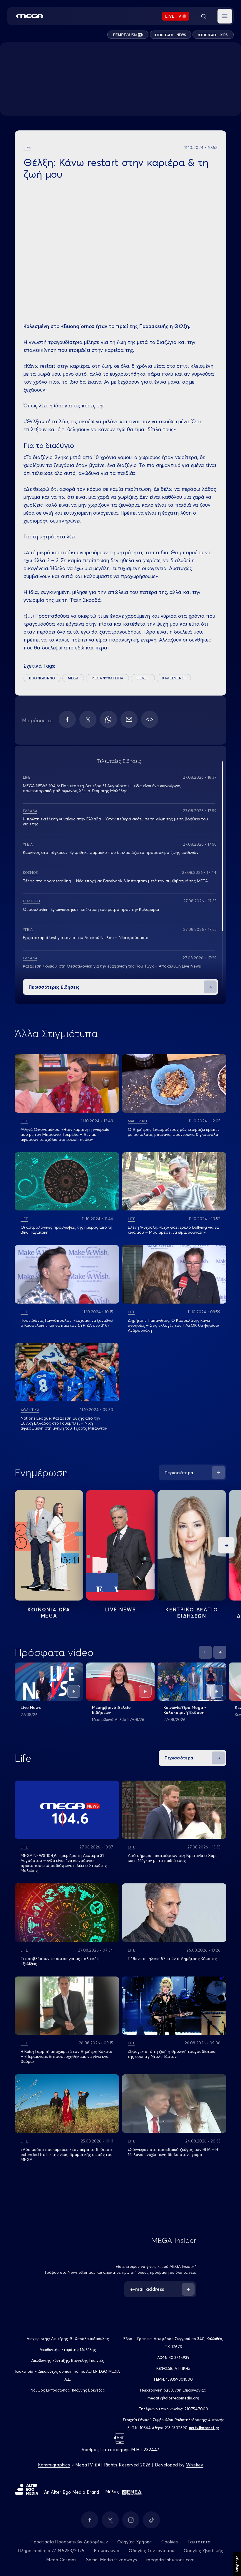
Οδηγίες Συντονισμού (152, 2551)
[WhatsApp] (108, 719)
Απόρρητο (237, 2564)
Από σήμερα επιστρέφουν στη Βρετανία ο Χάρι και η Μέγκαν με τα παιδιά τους (172, 1858)
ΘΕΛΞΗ (143, 678)
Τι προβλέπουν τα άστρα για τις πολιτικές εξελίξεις (60, 1961)
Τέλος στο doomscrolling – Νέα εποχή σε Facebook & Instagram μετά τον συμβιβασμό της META (115, 881)
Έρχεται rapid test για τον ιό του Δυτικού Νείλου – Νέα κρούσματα (86, 938)
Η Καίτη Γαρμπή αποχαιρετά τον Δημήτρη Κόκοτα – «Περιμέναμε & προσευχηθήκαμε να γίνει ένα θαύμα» (66, 2056)
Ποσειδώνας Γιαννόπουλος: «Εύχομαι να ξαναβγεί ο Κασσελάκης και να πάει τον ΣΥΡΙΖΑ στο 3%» (67, 1323)
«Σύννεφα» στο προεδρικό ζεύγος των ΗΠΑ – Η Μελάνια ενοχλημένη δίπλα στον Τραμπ (173, 2152)
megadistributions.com (170, 2560)
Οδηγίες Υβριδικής (203, 2551)
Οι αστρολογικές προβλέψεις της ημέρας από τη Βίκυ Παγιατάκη (66, 1230)
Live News (120, 1609)
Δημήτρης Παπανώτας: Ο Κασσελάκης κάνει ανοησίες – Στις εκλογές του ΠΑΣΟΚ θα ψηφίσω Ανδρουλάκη (173, 1325)
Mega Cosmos (61, 2560)
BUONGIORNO (42, 678)
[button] (225, 16)
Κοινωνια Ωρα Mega (49, 1613)
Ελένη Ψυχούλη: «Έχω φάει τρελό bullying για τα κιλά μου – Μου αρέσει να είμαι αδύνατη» (173, 1230)
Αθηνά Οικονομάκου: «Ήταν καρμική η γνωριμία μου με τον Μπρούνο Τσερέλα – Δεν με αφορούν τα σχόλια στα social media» (65, 1134)
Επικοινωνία (107, 2551)
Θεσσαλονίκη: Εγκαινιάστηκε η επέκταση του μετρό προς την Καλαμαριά (91, 909)
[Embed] (150, 719)
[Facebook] (67, 719)
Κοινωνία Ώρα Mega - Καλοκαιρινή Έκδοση (185, 1710)
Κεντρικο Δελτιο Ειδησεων (192, 1613)
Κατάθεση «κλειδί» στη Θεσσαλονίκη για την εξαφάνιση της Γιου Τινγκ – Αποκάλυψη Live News (112, 966)
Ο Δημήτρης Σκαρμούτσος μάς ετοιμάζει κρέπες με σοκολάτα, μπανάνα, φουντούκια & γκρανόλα (174, 1132)
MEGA (73, 678)
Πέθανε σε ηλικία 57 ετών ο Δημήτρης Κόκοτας (172, 1959)
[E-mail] (129, 719)
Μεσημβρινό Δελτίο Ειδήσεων (111, 1710)
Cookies (170, 2542)
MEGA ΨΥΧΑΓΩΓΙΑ (107, 678)
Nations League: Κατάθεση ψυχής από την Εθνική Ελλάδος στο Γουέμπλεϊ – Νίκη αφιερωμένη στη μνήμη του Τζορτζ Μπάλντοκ (64, 1423)
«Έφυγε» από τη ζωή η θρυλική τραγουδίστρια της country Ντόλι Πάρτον (172, 2054)
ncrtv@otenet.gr (204, 2428)
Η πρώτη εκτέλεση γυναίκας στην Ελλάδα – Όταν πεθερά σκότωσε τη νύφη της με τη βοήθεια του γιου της (116, 821)
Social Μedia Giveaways (112, 2560)
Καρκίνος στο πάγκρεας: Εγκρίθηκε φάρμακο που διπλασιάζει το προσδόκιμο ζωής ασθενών (111, 852)
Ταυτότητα (199, 2542)
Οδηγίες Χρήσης (134, 2542)
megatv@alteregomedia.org (173, 2398)
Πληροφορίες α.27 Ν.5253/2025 (51, 2551)
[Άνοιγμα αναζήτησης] (203, 16)
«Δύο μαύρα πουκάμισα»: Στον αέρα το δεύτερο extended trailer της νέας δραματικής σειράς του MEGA (67, 2154)
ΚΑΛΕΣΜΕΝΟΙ (174, 678)
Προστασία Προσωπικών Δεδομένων (69, 2542)
